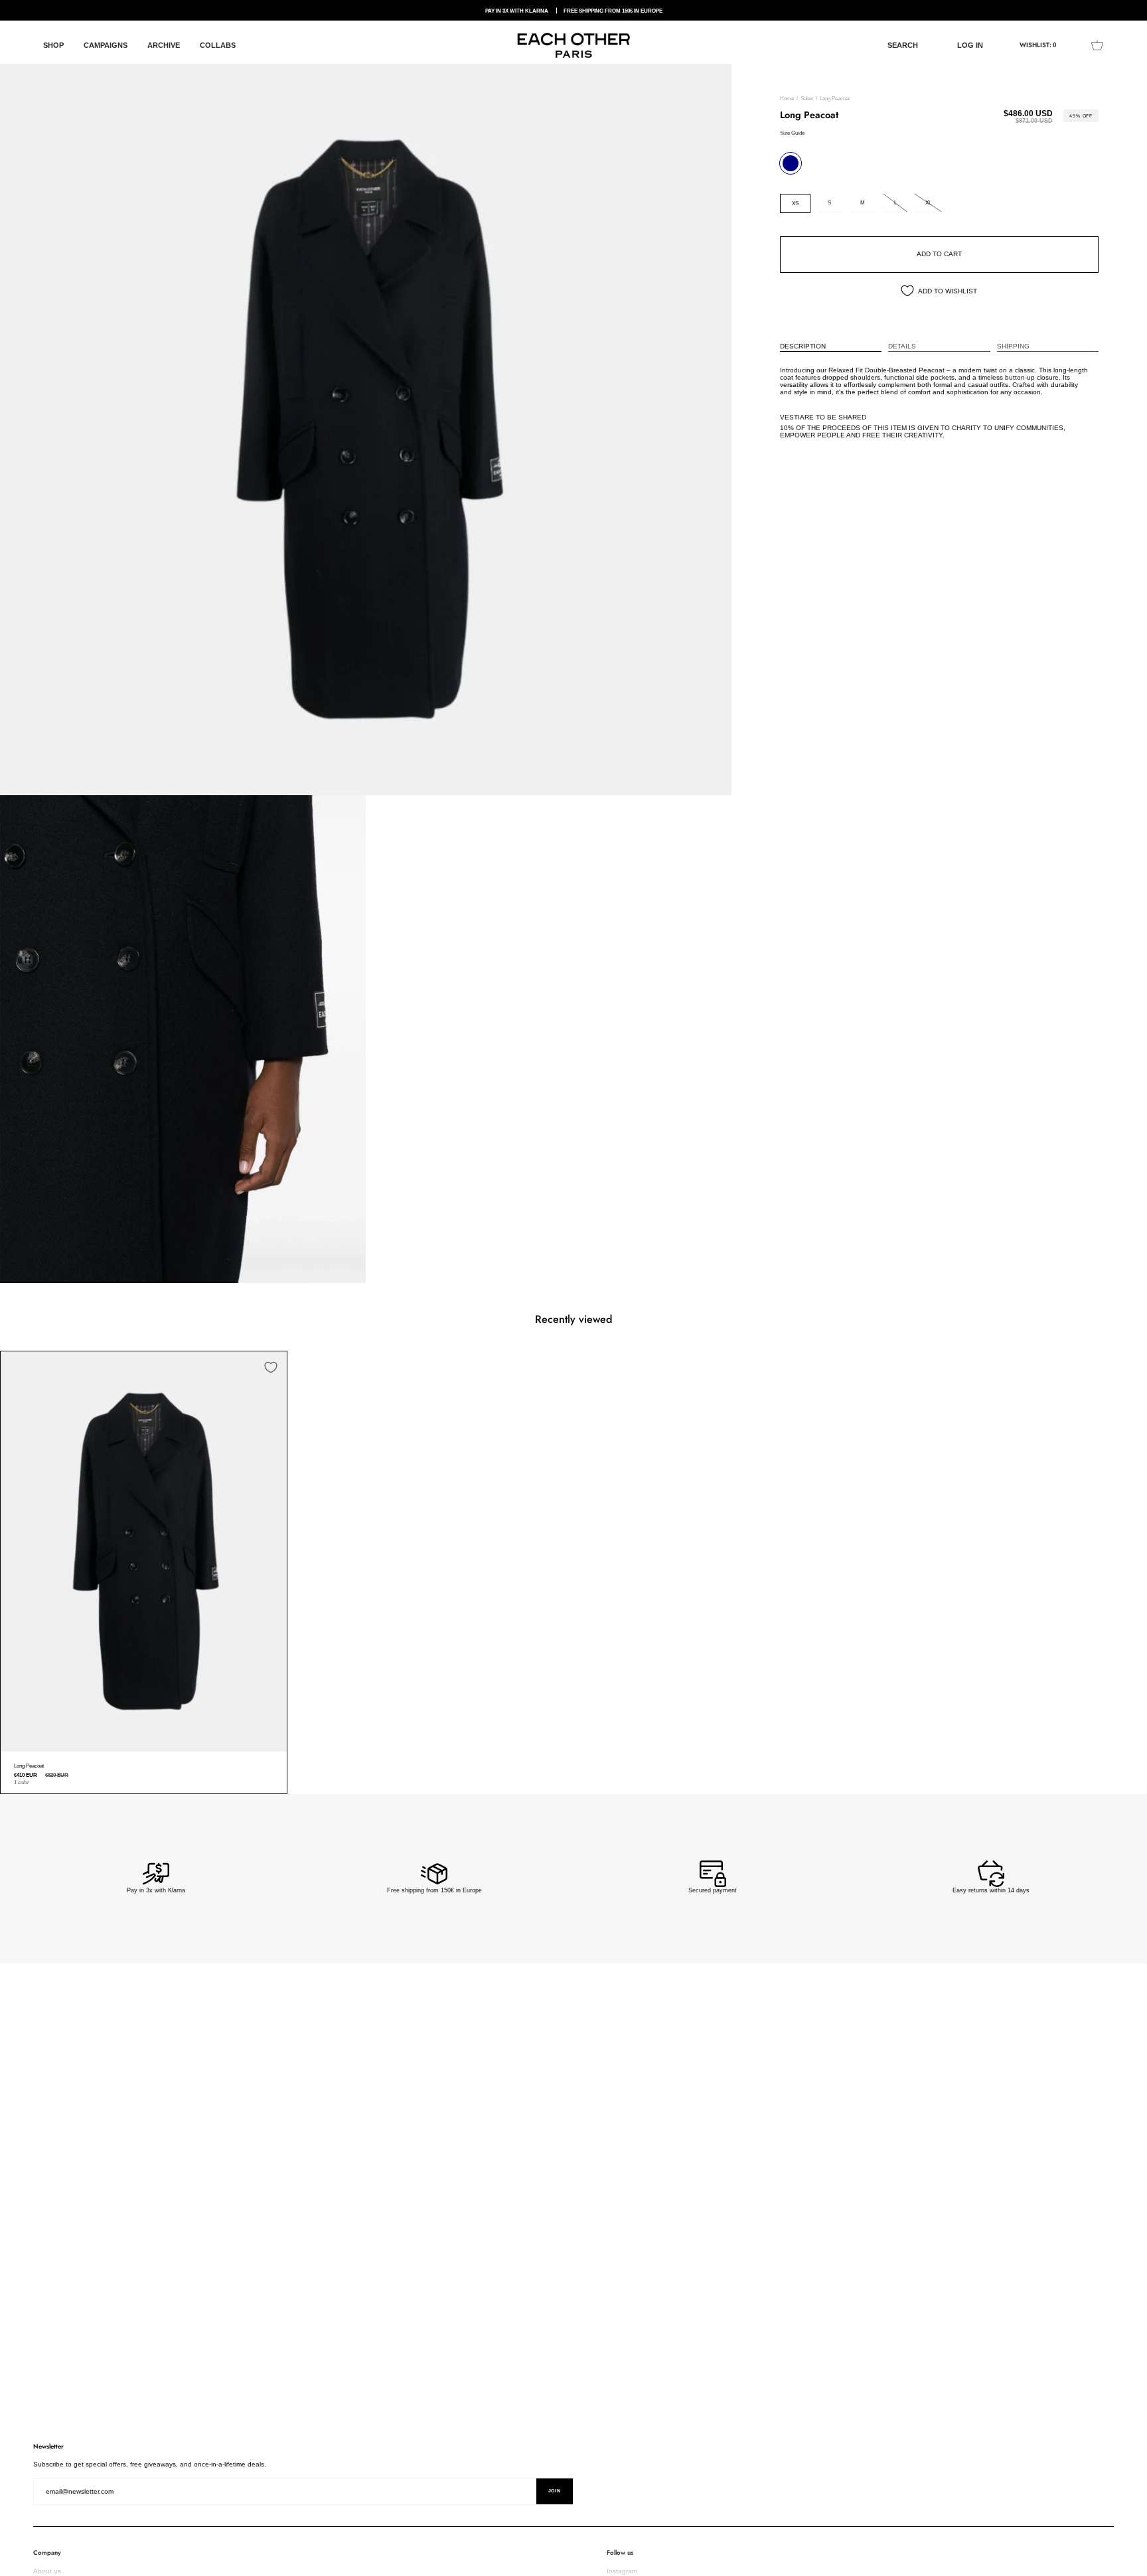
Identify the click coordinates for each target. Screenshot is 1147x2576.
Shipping (1013, 346)
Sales (807, 99)
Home (787, 99)
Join (555, 2491)
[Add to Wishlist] (271, 1367)
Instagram (622, 2571)
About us (47, 2571)
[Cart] (1097, 45)
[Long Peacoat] (144, 1552)
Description (803, 346)
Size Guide (792, 133)
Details (902, 346)
